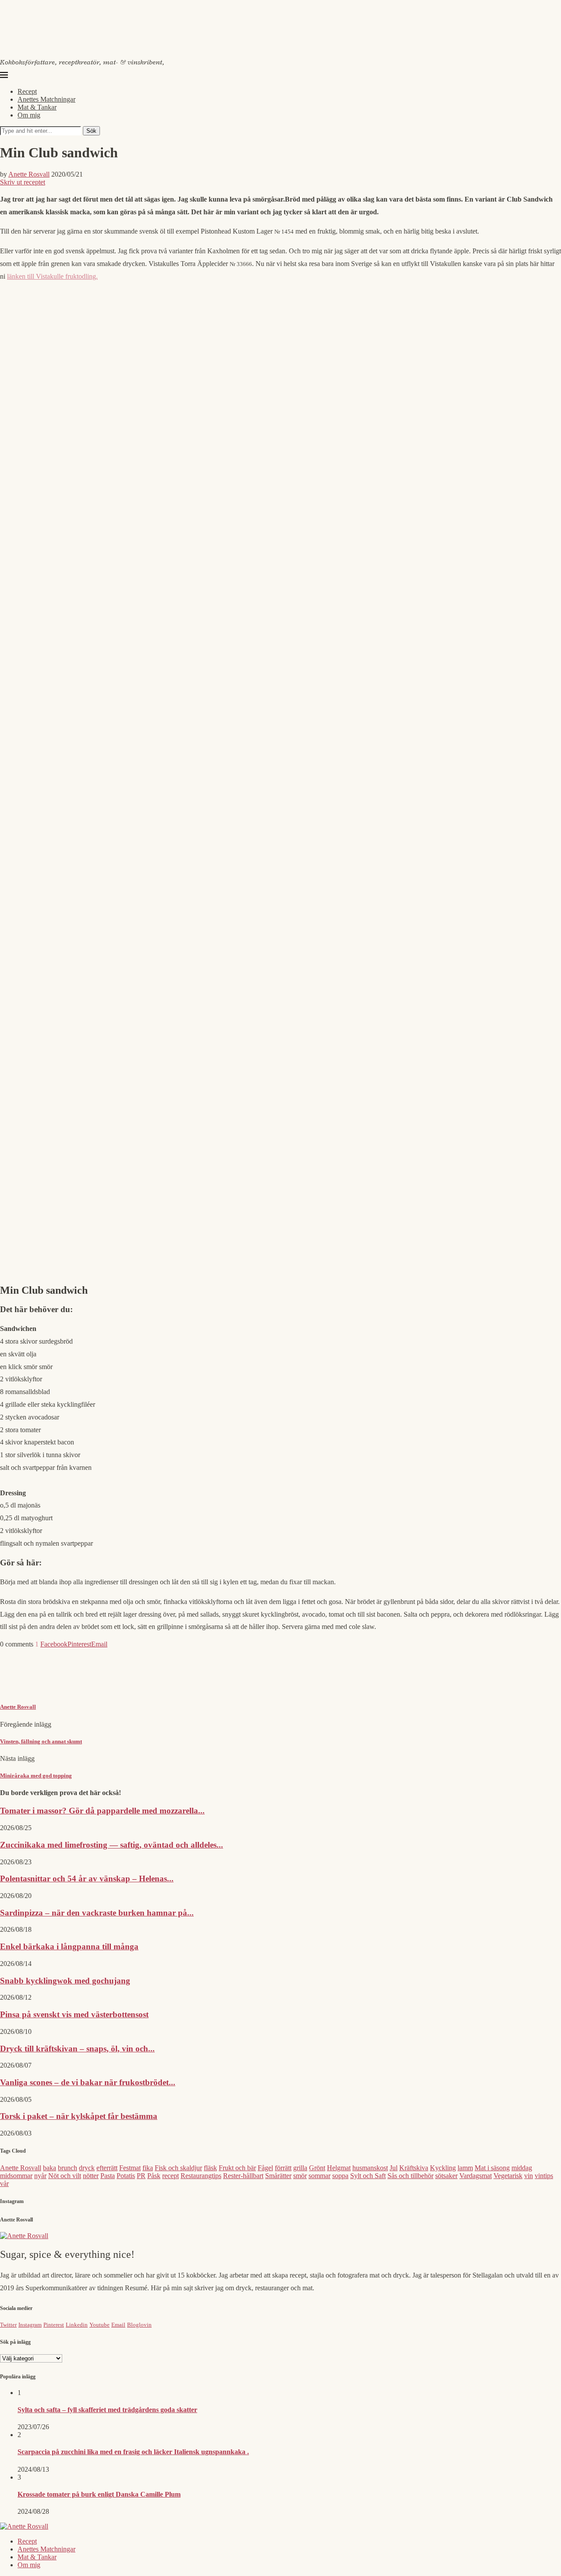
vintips (544, 2176)
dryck (87, 2168)
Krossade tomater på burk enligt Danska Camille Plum (99, 2494)
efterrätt (107, 2168)
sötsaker (446, 2176)
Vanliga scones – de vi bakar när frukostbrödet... (88, 2082)
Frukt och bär (237, 2168)
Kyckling (443, 2168)
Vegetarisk (508, 2176)
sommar (320, 2176)
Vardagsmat (476, 2176)
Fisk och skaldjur (178, 2168)
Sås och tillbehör (410, 2176)
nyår (40, 2176)
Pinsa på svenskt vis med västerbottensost (74, 2014)
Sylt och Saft (368, 2176)
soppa (340, 2176)
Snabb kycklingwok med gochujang (65, 1981)
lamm (465, 2168)
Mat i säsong (492, 2168)
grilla (300, 2168)
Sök (91, 131)
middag (522, 2168)
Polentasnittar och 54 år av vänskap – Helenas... (87, 1879)
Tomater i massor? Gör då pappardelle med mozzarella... (102, 1811)
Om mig (29, 115)
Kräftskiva (414, 2168)
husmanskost (370, 2168)
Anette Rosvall (29, 174)
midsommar (16, 2176)
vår (4, 2184)
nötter (91, 2176)
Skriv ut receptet (23, 182)
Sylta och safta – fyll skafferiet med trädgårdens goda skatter (107, 2410)
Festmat (130, 2168)
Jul (394, 2168)
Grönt (317, 2168)
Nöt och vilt (65, 2176)
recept (170, 2176)
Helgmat (339, 2168)
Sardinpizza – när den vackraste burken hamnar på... (97, 1913)
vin (529, 2176)
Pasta (108, 2176)
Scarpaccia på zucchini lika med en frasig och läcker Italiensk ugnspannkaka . (133, 2452)
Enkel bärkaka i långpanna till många (69, 1946)
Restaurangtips (201, 2176)
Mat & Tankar (37, 107)
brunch (67, 2168)
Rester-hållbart (243, 2176)
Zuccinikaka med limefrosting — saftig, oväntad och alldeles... (112, 1845)
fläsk (210, 2168)
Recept (27, 91)
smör (300, 2176)
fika (148, 2168)
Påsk (154, 2176)
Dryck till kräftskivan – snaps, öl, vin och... (77, 2049)
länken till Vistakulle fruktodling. (52, 276)
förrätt (283, 2168)
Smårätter (278, 2176)
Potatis (126, 2176)
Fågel (265, 2168)
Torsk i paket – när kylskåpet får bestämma (79, 2116)
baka (50, 2168)
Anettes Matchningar (46, 99)
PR (141, 2176)
